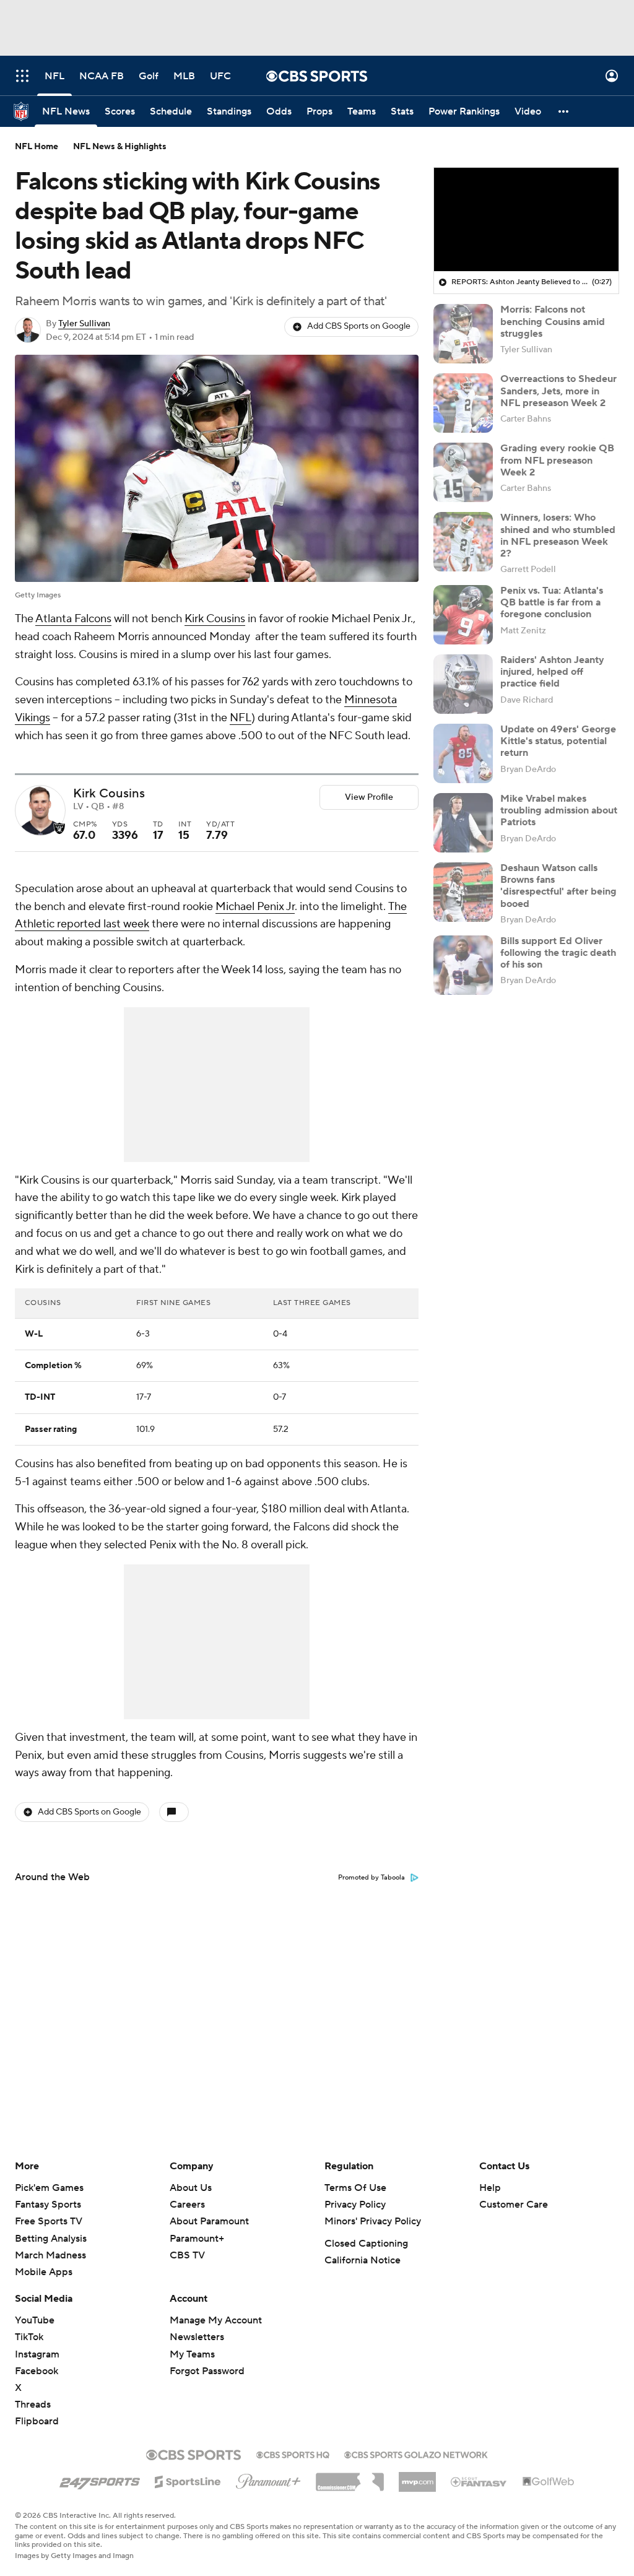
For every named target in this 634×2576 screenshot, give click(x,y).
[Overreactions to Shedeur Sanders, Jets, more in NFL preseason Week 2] (463, 403)
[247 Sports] (100, 2479)
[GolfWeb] (549, 2482)
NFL (241, 718)
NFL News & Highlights (120, 147)
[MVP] (417, 2477)
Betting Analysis (51, 2239)
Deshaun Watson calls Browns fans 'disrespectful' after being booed (558, 886)
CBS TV (187, 2255)
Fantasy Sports (48, 2205)
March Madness (50, 2255)
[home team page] (59, 828)
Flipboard (37, 2421)
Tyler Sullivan (84, 324)
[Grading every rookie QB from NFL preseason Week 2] (463, 472)
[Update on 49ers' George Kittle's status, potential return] (463, 753)
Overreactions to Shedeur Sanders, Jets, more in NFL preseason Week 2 (558, 391)
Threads (33, 2405)
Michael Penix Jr (255, 907)
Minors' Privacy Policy (373, 2221)
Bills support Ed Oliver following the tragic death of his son (558, 953)
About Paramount (209, 2221)
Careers (187, 2205)
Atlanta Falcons (73, 619)
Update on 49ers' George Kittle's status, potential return (558, 741)
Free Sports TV (49, 2221)
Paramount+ (197, 2239)
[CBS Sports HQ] (293, 2453)
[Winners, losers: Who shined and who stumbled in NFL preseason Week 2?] (463, 542)
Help (490, 2188)
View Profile (369, 797)
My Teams (192, 2354)
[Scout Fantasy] (479, 2481)
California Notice (363, 2260)
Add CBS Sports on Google (359, 326)
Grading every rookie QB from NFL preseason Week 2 (557, 460)
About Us (191, 2188)
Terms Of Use (355, 2188)
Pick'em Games (49, 2188)
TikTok (29, 2337)
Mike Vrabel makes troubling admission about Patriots (559, 810)
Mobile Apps (44, 2272)
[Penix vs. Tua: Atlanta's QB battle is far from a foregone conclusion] (463, 615)
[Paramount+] (268, 2479)
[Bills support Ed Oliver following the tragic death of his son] (463, 965)
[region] (526, 220)
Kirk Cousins (215, 619)
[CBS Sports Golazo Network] (416, 2453)
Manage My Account (216, 2320)
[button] (22, 76)
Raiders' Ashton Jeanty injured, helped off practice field (552, 672)
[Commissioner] (350, 2478)
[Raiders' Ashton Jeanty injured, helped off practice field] (463, 684)
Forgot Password (207, 2371)
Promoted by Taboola (371, 1878)
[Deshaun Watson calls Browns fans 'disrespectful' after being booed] (463, 892)
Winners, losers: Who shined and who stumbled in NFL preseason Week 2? (558, 536)
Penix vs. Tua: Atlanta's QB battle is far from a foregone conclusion (552, 602)
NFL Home (37, 147)
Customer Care (514, 2205)
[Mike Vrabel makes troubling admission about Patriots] (463, 823)
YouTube (35, 2320)
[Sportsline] (188, 2480)
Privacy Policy (355, 2205)
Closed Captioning (366, 2244)
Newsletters (197, 2337)
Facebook (37, 2371)
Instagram (37, 2354)
